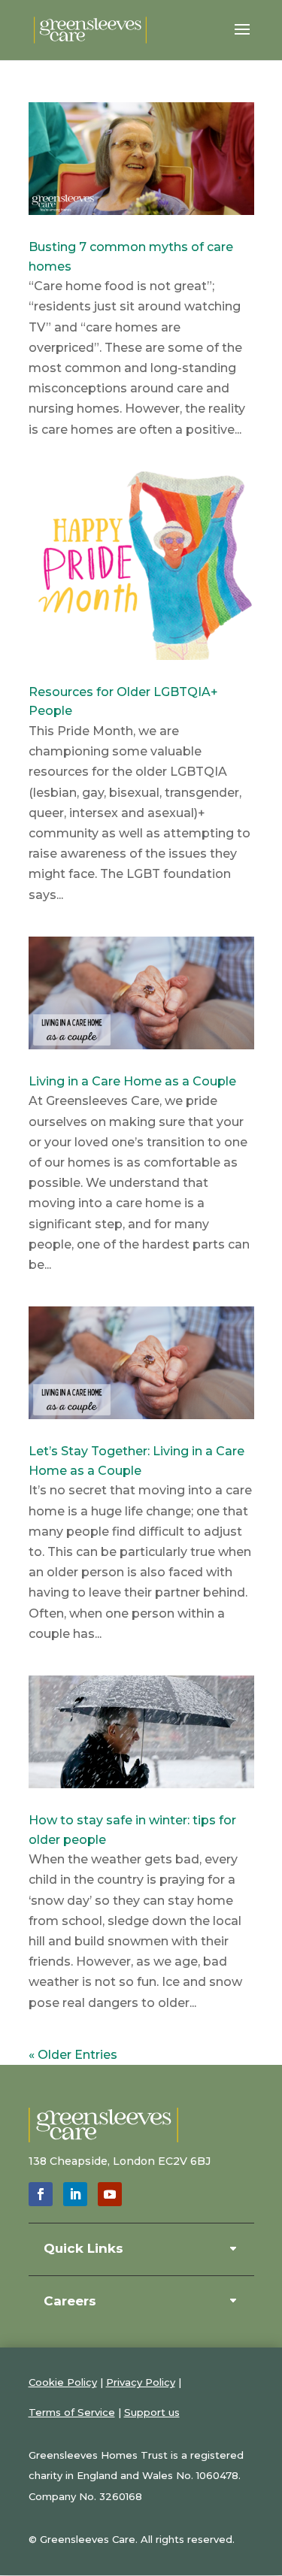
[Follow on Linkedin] (75, 2194)
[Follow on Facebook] (41, 2194)
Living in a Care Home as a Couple (132, 1081)
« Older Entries (73, 2055)
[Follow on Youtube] (110, 2194)
